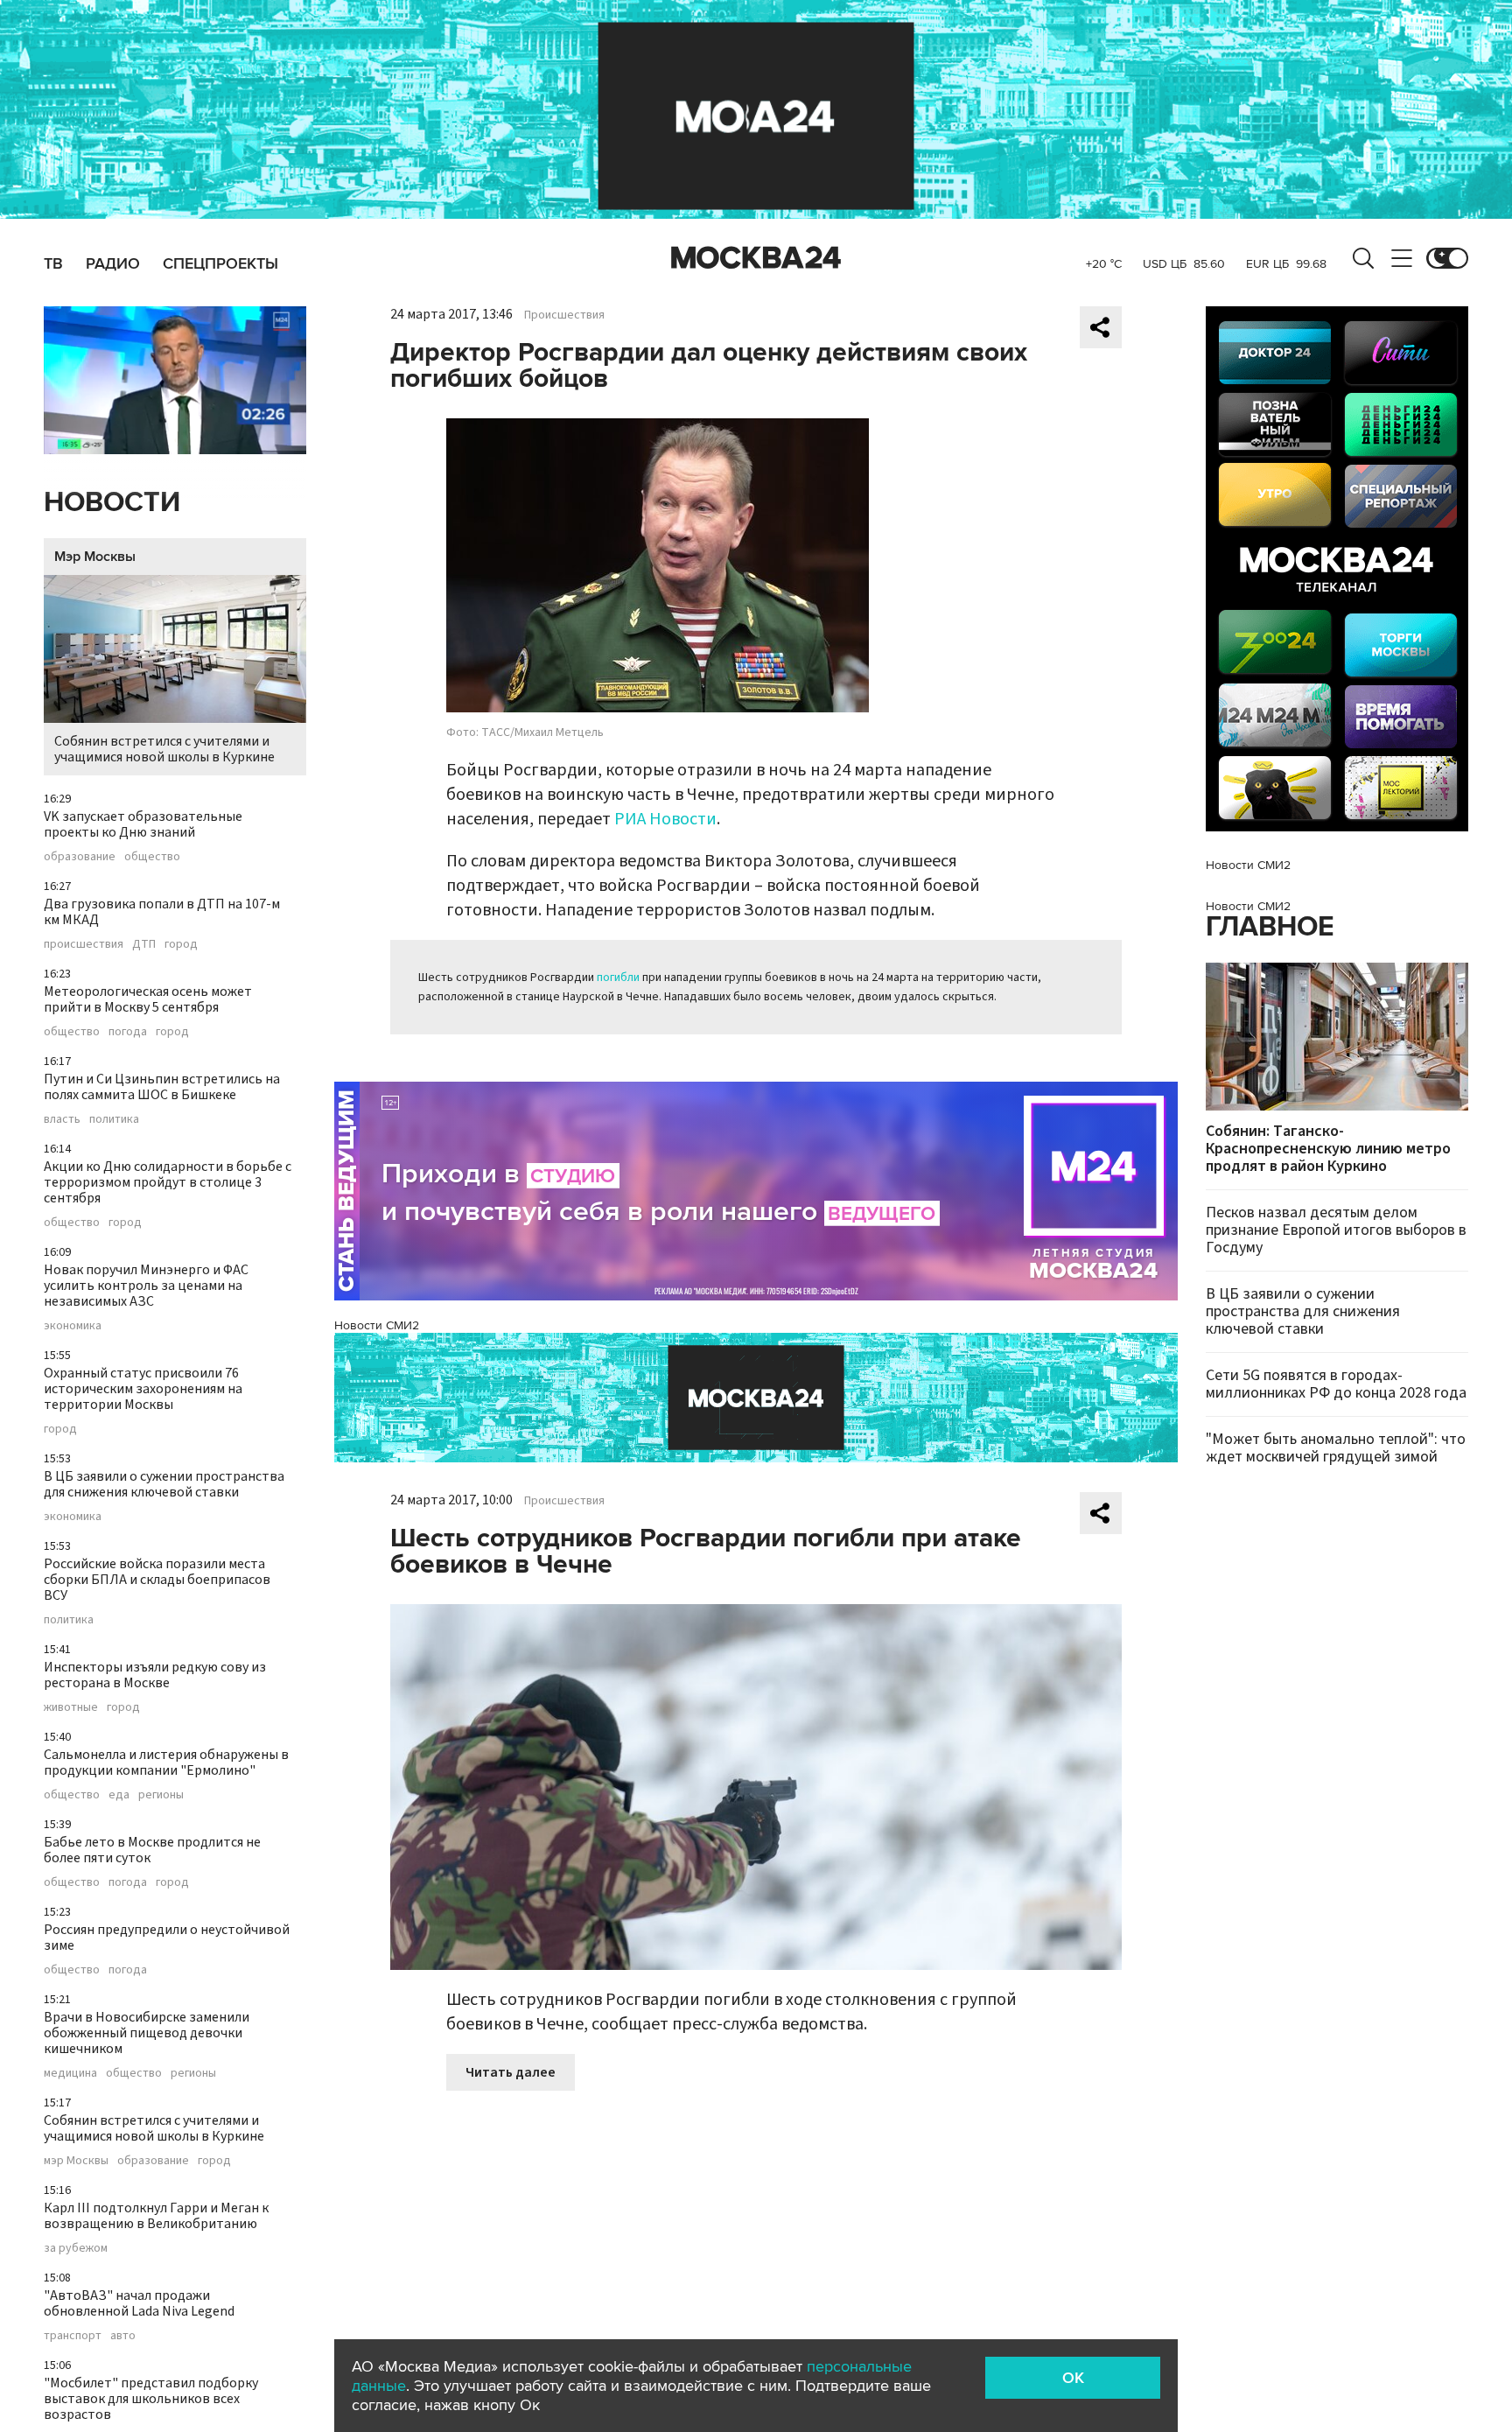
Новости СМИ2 (377, 1325)
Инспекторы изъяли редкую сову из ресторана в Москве (155, 1675)
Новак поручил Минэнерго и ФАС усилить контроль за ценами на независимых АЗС (146, 1286)
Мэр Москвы (95, 557)
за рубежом (76, 2248)
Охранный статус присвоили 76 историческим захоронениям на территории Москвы (143, 1389)
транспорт (73, 2336)
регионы (161, 1795)
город (181, 944)
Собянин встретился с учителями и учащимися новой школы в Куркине (164, 749)
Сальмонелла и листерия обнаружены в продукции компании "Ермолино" (166, 1763)
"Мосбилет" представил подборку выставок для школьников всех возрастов (151, 2399)
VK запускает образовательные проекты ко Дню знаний (143, 824)
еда (119, 1795)
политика (114, 1119)
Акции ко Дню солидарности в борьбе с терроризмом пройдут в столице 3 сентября (168, 1182)
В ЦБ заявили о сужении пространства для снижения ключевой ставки (164, 1484)
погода (128, 1032)
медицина (70, 2073)
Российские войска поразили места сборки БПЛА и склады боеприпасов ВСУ (157, 1580)
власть (62, 1119)
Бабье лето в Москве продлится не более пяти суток (152, 1850)
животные (71, 1707)
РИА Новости (665, 819)
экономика (73, 1326)
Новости (112, 503)
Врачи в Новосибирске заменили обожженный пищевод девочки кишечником (147, 2033)
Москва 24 (756, 258)
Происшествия (564, 315)
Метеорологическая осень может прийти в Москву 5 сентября (148, 999)
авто (123, 2336)
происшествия (84, 944)
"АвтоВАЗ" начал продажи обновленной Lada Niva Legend (139, 2303)
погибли (618, 978)
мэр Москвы (76, 2161)
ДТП (144, 944)
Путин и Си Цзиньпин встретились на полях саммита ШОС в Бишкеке (162, 1087)
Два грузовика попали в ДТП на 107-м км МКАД (162, 912)
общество (152, 857)
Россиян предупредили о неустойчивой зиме (167, 1938)
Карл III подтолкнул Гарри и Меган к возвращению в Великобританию (156, 2216)
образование (80, 857)
